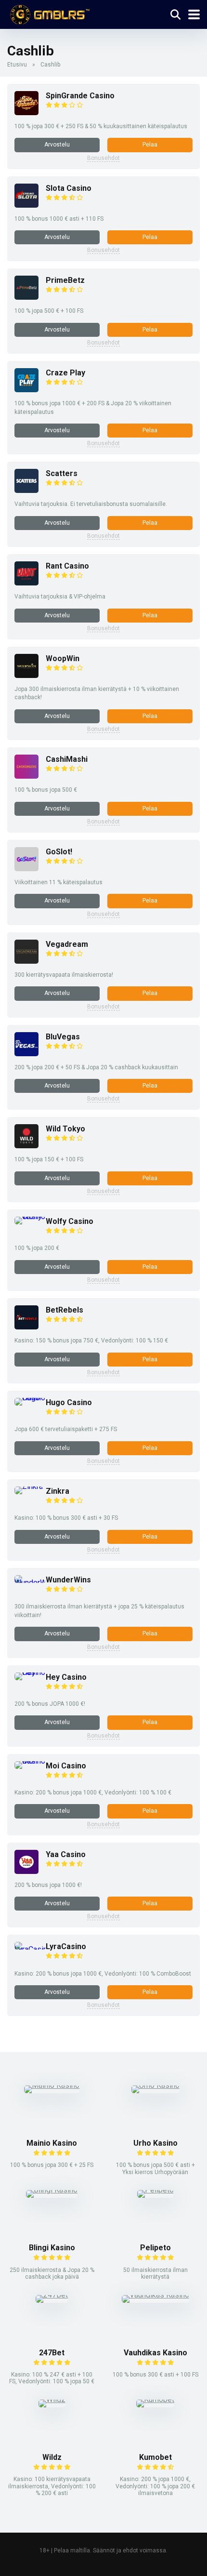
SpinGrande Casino (80, 96)
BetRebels (65, 1310)
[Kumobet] (155, 2399)
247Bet (52, 2353)
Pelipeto (155, 2248)
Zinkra (58, 1491)
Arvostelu (57, 145)
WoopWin (63, 658)
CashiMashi (67, 759)
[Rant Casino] (26, 583)
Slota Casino (69, 188)
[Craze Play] (26, 390)
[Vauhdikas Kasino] (155, 2295)
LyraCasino (66, 1946)
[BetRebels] (26, 1327)
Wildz (52, 2457)
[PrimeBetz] (26, 297)
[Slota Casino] (26, 205)
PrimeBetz (65, 280)
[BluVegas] (26, 1054)
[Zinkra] (29, 1486)
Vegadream (67, 944)
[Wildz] (52, 2399)
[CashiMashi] (26, 776)
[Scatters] (26, 490)
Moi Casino (66, 1766)
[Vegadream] (26, 961)
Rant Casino (67, 566)
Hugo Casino (69, 1402)
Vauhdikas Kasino (155, 2353)
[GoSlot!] (26, 869)
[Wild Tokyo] (26, 1146)
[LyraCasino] (30, 1949)
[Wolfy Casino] (30, 1216)
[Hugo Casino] (30, 1398)
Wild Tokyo (65, 1129)
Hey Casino (66, 1677)
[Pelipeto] (155, 2190)
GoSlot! (59, 852)
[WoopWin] (26, 675)
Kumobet (155, 2457)
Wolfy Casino (70, 1221)
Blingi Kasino (52, 2248)
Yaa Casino (66, 1854)
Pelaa (150, 145)
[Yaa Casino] (26, 1871)
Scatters (62, 473)
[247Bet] (52, 2295)
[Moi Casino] (30, 1761)
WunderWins (68, 1580)
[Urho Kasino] (155, 2085)
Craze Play (65, 373)
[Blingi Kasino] (52, 2190)
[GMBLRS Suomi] (48, 13)
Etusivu (17, 65)
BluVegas (63, 1037)
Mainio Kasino (52, 2143)
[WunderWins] (30, 1583)
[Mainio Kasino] (52, 2085)
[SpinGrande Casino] (26, 113)
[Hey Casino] (30, 1672)
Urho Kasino (155, 2143)
